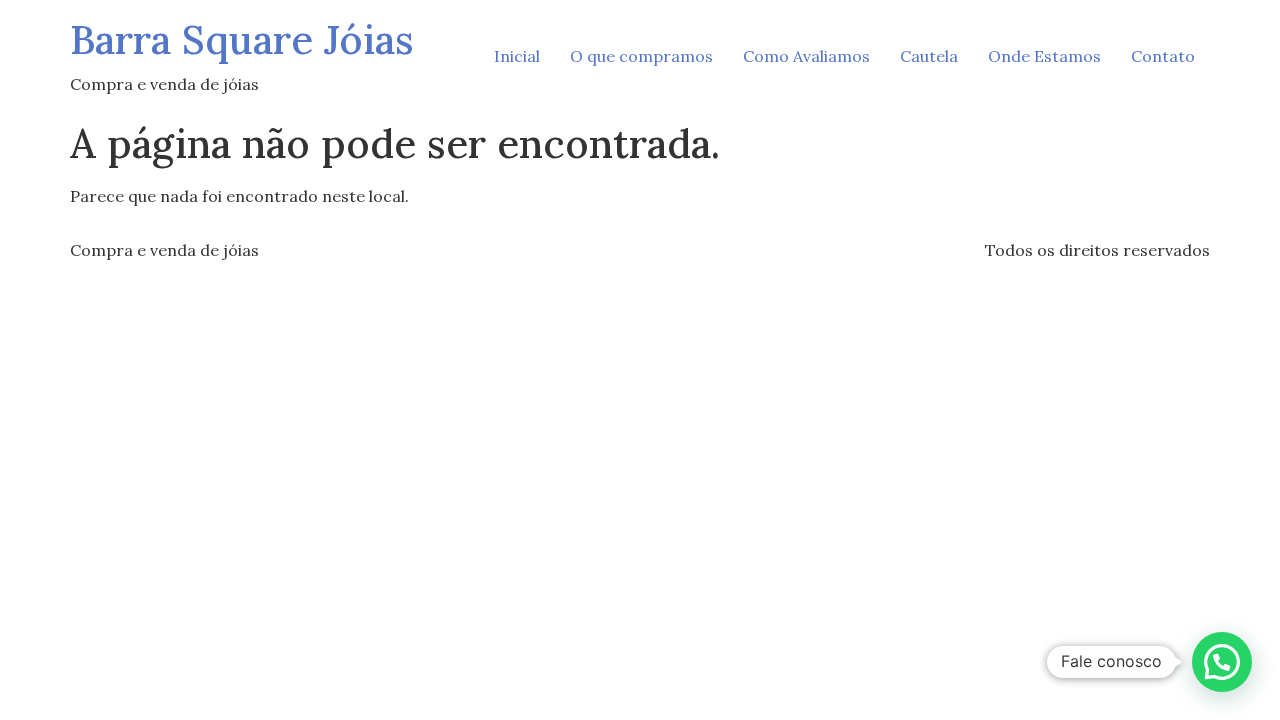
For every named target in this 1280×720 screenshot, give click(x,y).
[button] (1222, 662)
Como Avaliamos (806, 56)
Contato (1163, 56)
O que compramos (641, 56)
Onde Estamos (1044, 56)
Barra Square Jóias (242, 39)
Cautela (929, 56)
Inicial (517, 56)
